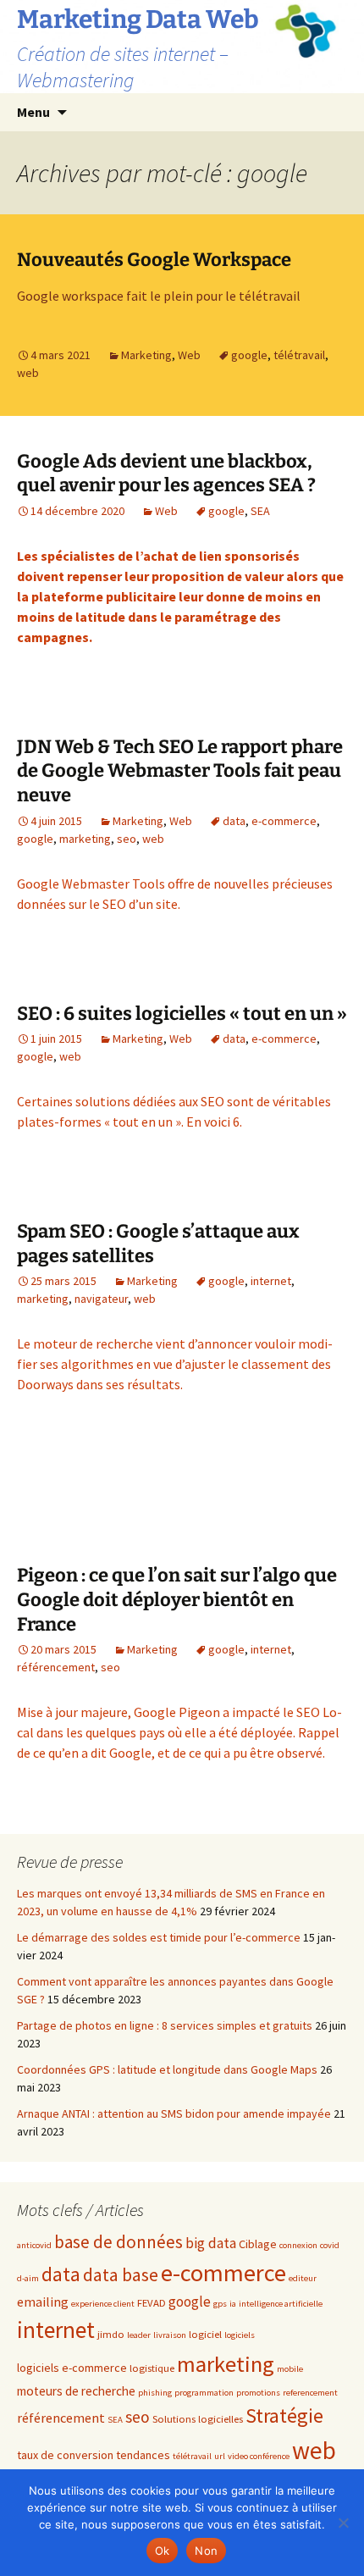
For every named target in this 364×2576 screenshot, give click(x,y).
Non (206, 2551)
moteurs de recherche (76, 2391)
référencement (56, 1667)
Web (189, 355)
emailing (43, 2302)
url (220, 2456)
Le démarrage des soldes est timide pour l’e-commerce (159, 1937)
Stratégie (284, 2415)
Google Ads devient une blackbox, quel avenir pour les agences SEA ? (166, 474)
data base (121, 2275)
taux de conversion (65, 2455)
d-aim (28, 2278)
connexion (298, 2245)
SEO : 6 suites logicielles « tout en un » (182, 1014)
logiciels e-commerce (72, 2368)
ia (233, 2304)
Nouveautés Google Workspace (154, 260)
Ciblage (258, 2244)
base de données (119, 2242)
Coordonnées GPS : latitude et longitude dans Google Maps (167, 2069)
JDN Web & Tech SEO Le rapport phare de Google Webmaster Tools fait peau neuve (180, 771)
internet (271, 1281)
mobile (290, 2369)
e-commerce (284, 821)
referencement (310, 2393)
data (234, 821)
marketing (85, 839)
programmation (204, 2393)
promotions (258, 2393)
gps (220, 2304)
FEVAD (152, 2302)
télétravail (299, 355)
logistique (152, 2368)
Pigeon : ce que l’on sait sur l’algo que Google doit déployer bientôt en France (177, 1599)
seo (127, 839)
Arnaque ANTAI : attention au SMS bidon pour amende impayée (174, 2113)
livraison (170, 2335)
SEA (260, 511)
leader (139, 2335)
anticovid (34, 2245)
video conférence (259, 2456)
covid (330, 2245)
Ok (163, 2551)
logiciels (240, 2335)
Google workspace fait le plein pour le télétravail (159, 296)
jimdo (111, 2334)
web (28, 373)
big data (211, 2243)
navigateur (101, 1299)
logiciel (205, 2334)
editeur (303, 2278)
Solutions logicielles (198, 2418)
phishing (155, 2393)
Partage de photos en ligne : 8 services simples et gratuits (165, 2025)
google (249, 355)
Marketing (146, 355)
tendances (143, 2455)
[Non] (343, 2523)
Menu (33, 112)
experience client (103, 2304)
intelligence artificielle (281, 2304)
